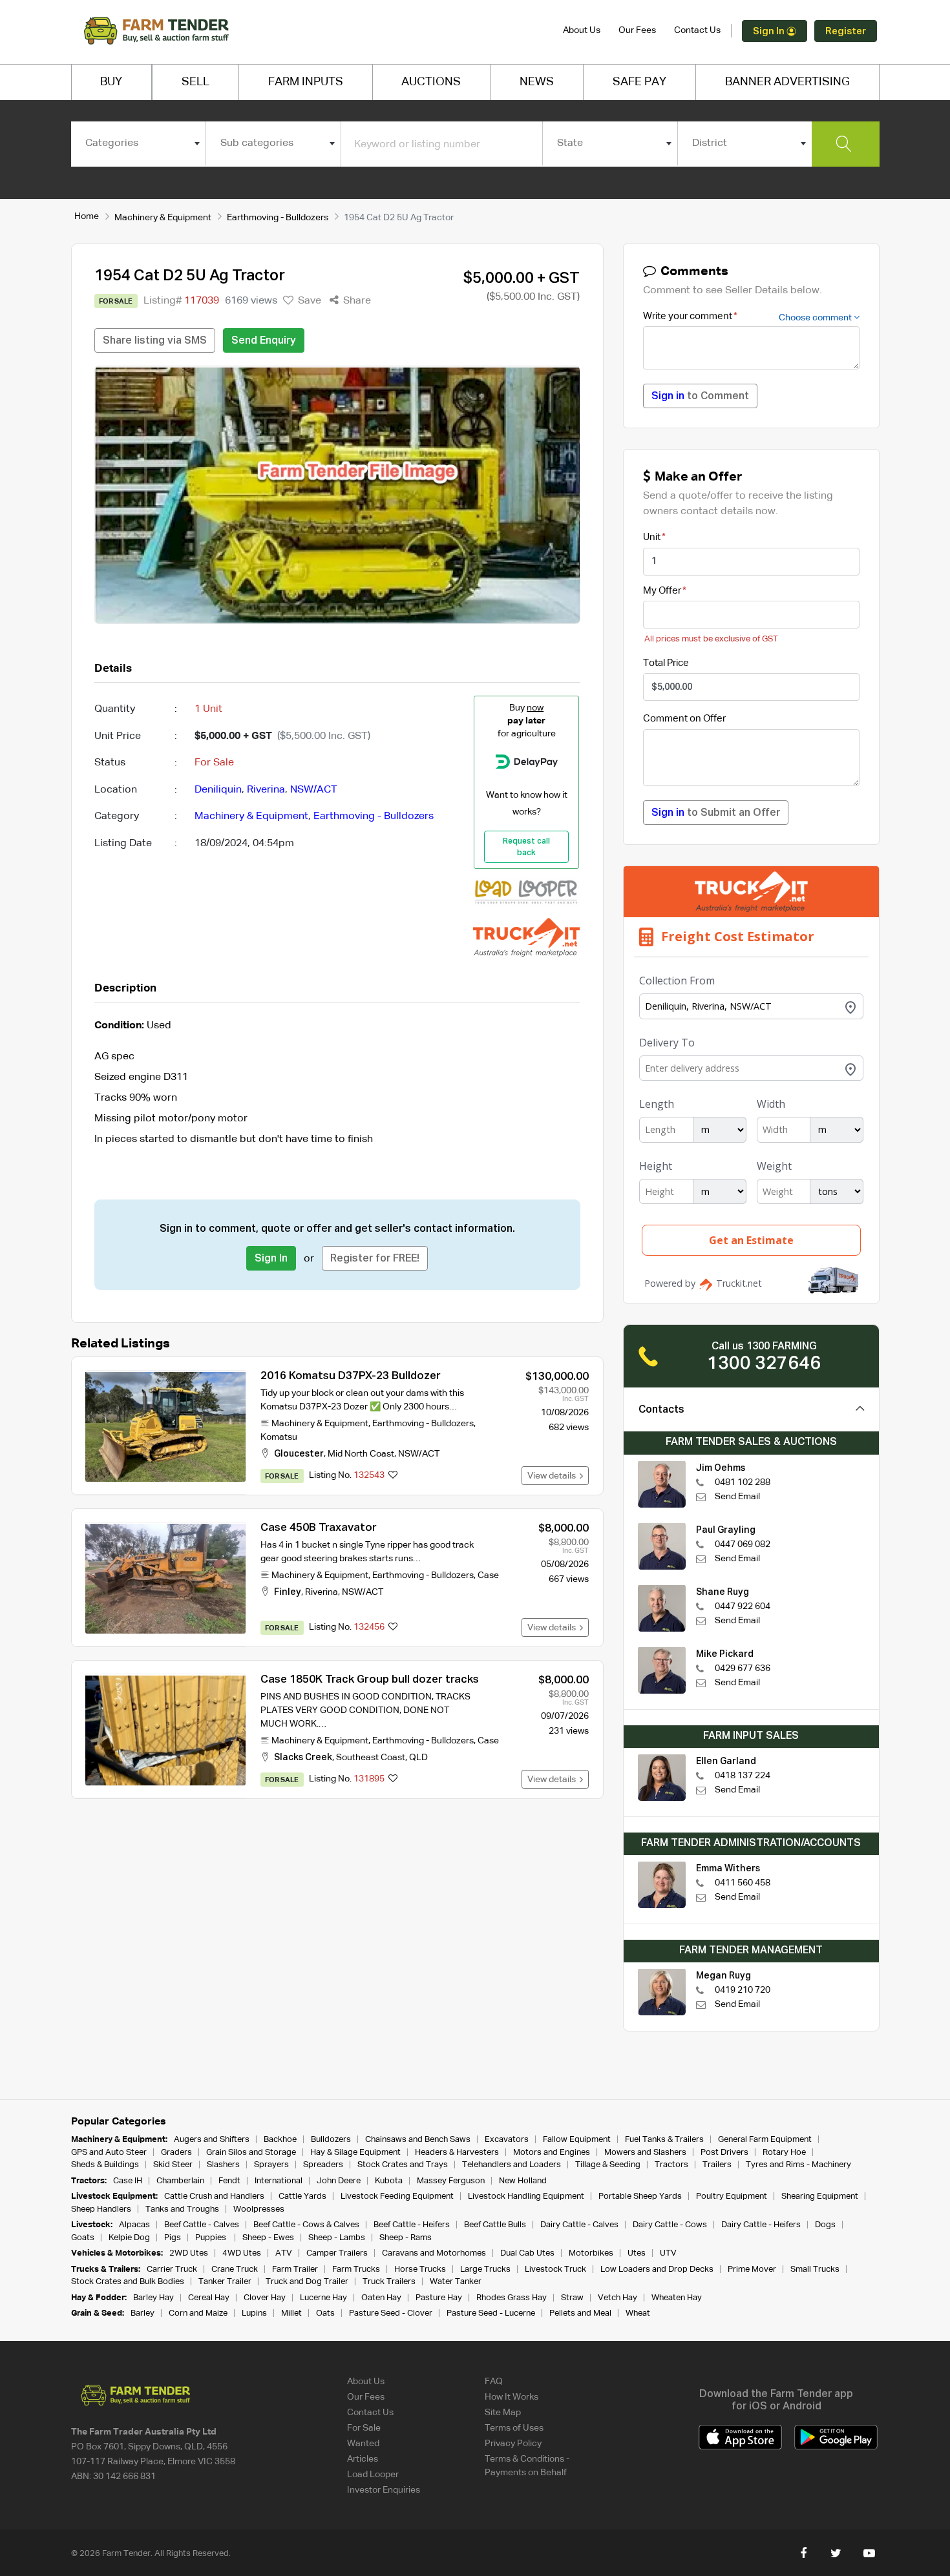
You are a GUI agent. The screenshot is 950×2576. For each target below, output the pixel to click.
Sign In (770, 31)
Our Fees (637, 30)
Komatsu (279, 1437)
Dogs (825, 2225)
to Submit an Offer (716, 813)
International (279, 2181)
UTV (668, 2253)
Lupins (254, 2313)
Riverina (266, 790)
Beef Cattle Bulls (495, 2225)
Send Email (737, 1497)
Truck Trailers (389, 2282)
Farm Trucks (356, 2270)
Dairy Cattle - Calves (579, 2225)
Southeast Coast (371, 1758)
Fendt (229, 2181)
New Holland (523, 2181)
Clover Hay (265, 2298)
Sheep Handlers (101, 2209)
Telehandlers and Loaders (512, 2165)
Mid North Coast (361, 1454)
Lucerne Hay (323, 2298)
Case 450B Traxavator (319, 1528)
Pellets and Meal (580, 2313)
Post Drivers (724, 2153)
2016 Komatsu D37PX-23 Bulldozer (351, 1376)
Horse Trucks (420, 2270)
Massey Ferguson (451, 2181)
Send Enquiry (264, 341)
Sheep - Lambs (337, 2238)
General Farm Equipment (765, 2140)
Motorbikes (591, 2253)
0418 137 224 (743, 1776)
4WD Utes (242, 2253)
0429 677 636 (743, 1668)
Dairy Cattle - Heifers (761, 2225)
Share (356, 301)
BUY (111, 82)
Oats (325, 2313)
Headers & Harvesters (457, 2153)
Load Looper (373, 2475)
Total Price (666, 663)
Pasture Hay (439, 2298)
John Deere (339, 2181)
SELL (195, 82)
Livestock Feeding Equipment (397, 2197)
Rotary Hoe (784, 2153)
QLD (418, 1758)
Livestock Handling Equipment (526, 2197)
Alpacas (134, 2225)
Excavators (507, 2140)
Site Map (503, 2413)
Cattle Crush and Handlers (214, 2197)
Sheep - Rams (406, 2238)
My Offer (662, 591)
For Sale (364, 2428)
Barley (142, 2313)
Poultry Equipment (732, 2197)
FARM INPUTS (306, 82)
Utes (637, 2253)
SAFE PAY (639, 82)
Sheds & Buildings (105, 2165)
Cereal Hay (209, 2298)
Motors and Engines (552, 2153)
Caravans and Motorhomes (434, 2253)
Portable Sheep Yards (640, 2197)
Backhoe (280, 2140)
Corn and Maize (198, 2313)
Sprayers (271, 2165)
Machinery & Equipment (163, 218)
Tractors (671, 2165)
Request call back (526, 847)
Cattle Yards (302, 2197)
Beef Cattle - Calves (202, 2225)
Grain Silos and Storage (251, 2153)
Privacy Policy (513, 2444)
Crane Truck (235, 2270)
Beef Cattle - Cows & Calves (306, 2225)
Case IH (128, 2181)
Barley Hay (153, 2298)
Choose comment (816, 318)
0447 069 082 (743, 1544)
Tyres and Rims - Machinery (798, 2165)
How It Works (512, 2397)
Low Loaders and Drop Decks (657, 2270)
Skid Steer (173, 2165)
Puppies (212, 2238)
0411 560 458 (743, 1883)
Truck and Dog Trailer (307, 2282)
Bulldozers (331, 2140)
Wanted (363, 2444)
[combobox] (139, 143)
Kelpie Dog (129, 2238)
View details (554, 1476)
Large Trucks (485, 2270)
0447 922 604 (743, 1606)
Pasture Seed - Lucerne (491, 2313)
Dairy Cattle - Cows (670, 2225)
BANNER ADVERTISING (787, 82)
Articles (363, 2459)
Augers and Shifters (212, 2140)
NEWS (537, 82)
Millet (291, 2313)
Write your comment (688, 316)
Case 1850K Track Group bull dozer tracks (370, 1680)
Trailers (717, 2165)
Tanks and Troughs (182, 2209)
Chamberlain (180, 2181)
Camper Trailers (337, 2253)
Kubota (389, 2181)
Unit (652, 537)
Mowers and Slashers (645, 2153)
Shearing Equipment (820, 2197)
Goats (83, 2238)
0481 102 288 (743, 1482)
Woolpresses (259, 2209)
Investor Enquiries (384, 2490)
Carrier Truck (172, 2270)
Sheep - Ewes (268, 2238)
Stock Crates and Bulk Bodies (128, 2282)
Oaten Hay (381, 2298)
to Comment (700, 397)
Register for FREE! (375, 1259)
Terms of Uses (514, 2428)
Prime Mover (752, 2270)
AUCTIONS (431, 82)
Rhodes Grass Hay (512, 2298)
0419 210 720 (743, 1990)
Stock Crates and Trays (403, 2165)
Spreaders (323, 2165)
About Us (582, 30)
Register (846, 31)
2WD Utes (189, 2253)
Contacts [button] (661, 1410)
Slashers (223, 2165)
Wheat (638, 2313)
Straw (572, 2298)
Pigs (173, 2238)
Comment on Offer (684, 719)
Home (87, 216)
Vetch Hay (617, 2298)
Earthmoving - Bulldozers (278, 218)
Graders (176, 2153)
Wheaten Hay (677, 2298)
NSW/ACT (314, 790)
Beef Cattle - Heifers (412, 2225)
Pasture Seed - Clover (391, 2313)
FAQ (494, 2382)
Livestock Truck (555, 2270)
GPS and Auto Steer (109, 2153)
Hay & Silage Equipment (355, 2153)
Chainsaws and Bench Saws (418, 2140)
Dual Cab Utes (527, 2253)
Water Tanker (456, 2282)
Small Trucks (815, 2270)
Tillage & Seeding (608, 2165)
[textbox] (139, 143)
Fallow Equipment (577, 2140)
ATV (284, 2253)
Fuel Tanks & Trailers (664, 2140)
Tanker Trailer (225, 2282)
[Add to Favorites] (393, 1476)
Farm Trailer (295, 2270)
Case (488, 1575)
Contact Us (697, 30)
